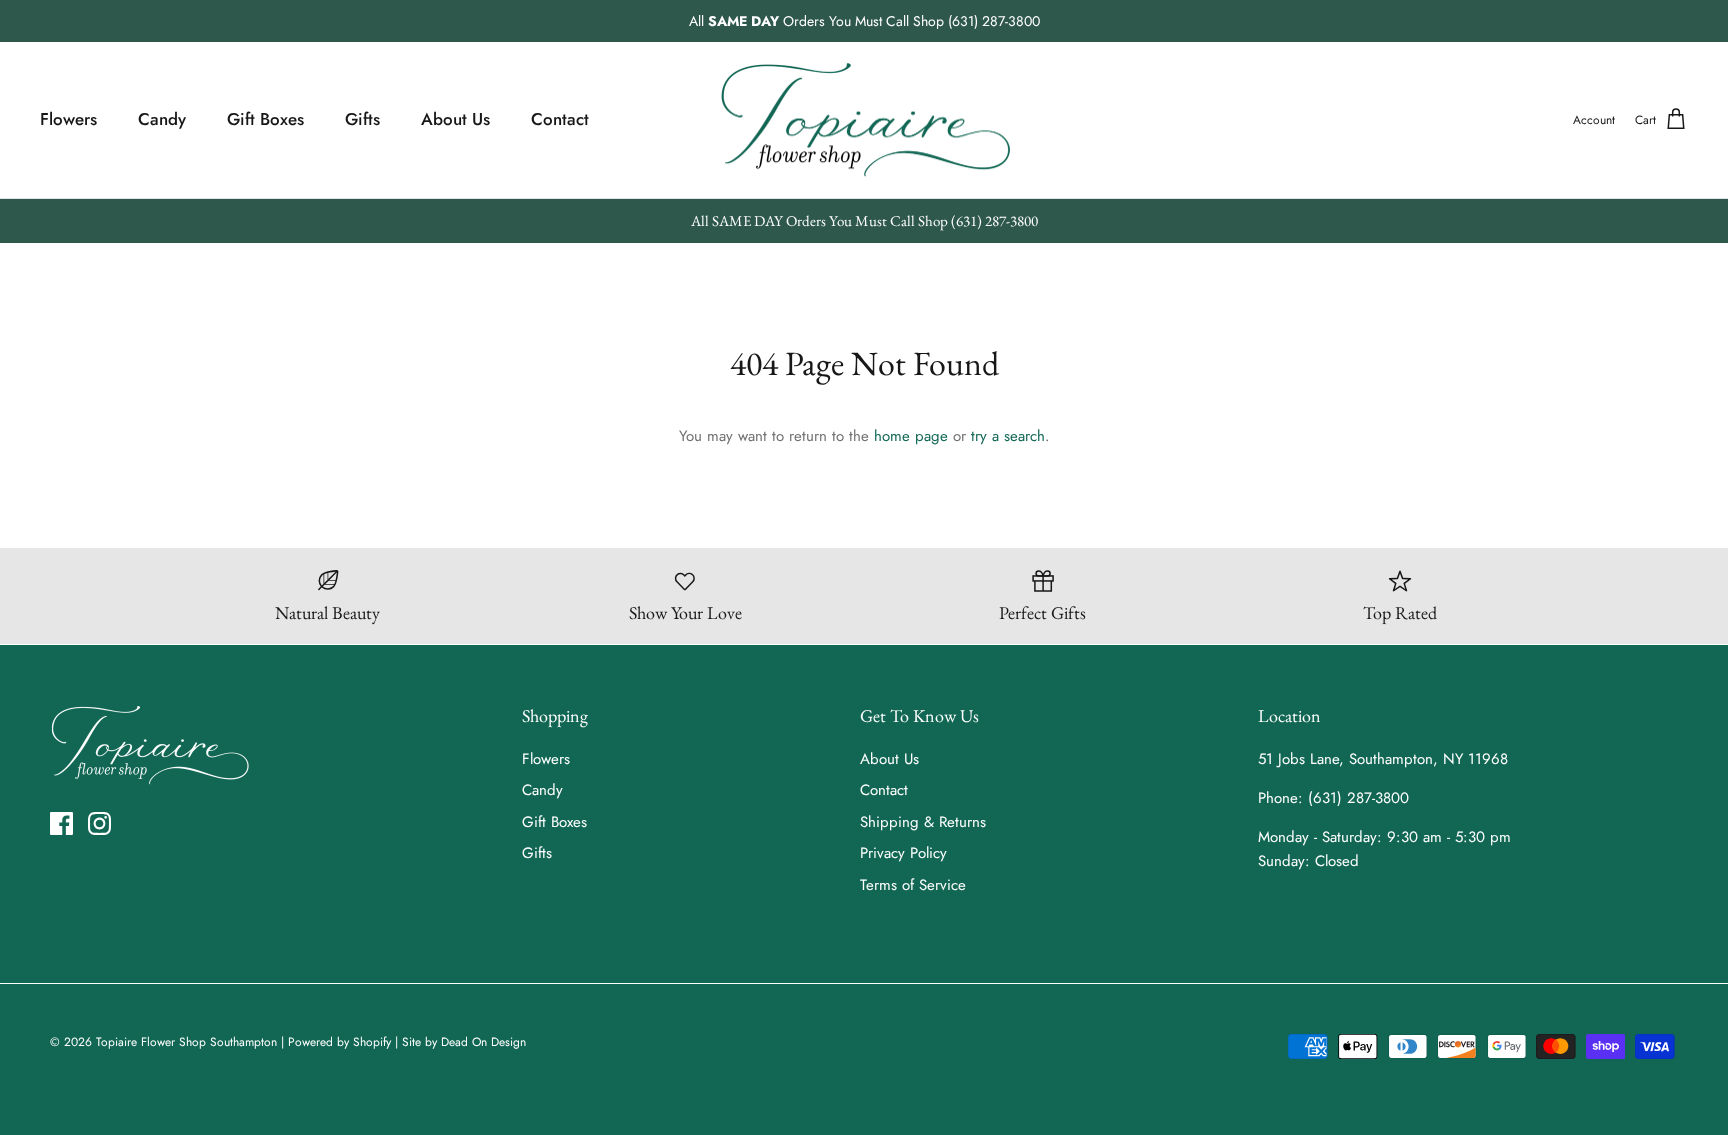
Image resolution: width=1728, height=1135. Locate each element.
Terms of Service (913, 885)
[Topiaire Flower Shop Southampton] (864, 120)
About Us (455, 119)
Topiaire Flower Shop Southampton (186, 1042)
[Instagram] (99, 823)
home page (911, 436)
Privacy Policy (903, 853)
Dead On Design (483, 1042)
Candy (162, 119)
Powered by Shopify (339, 1042)
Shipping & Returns (923, 822)
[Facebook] (61, 823)
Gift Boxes (265, 119)
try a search (1008, 436)
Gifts (362, 119)
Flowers (68, 119)
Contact (560, 119)
